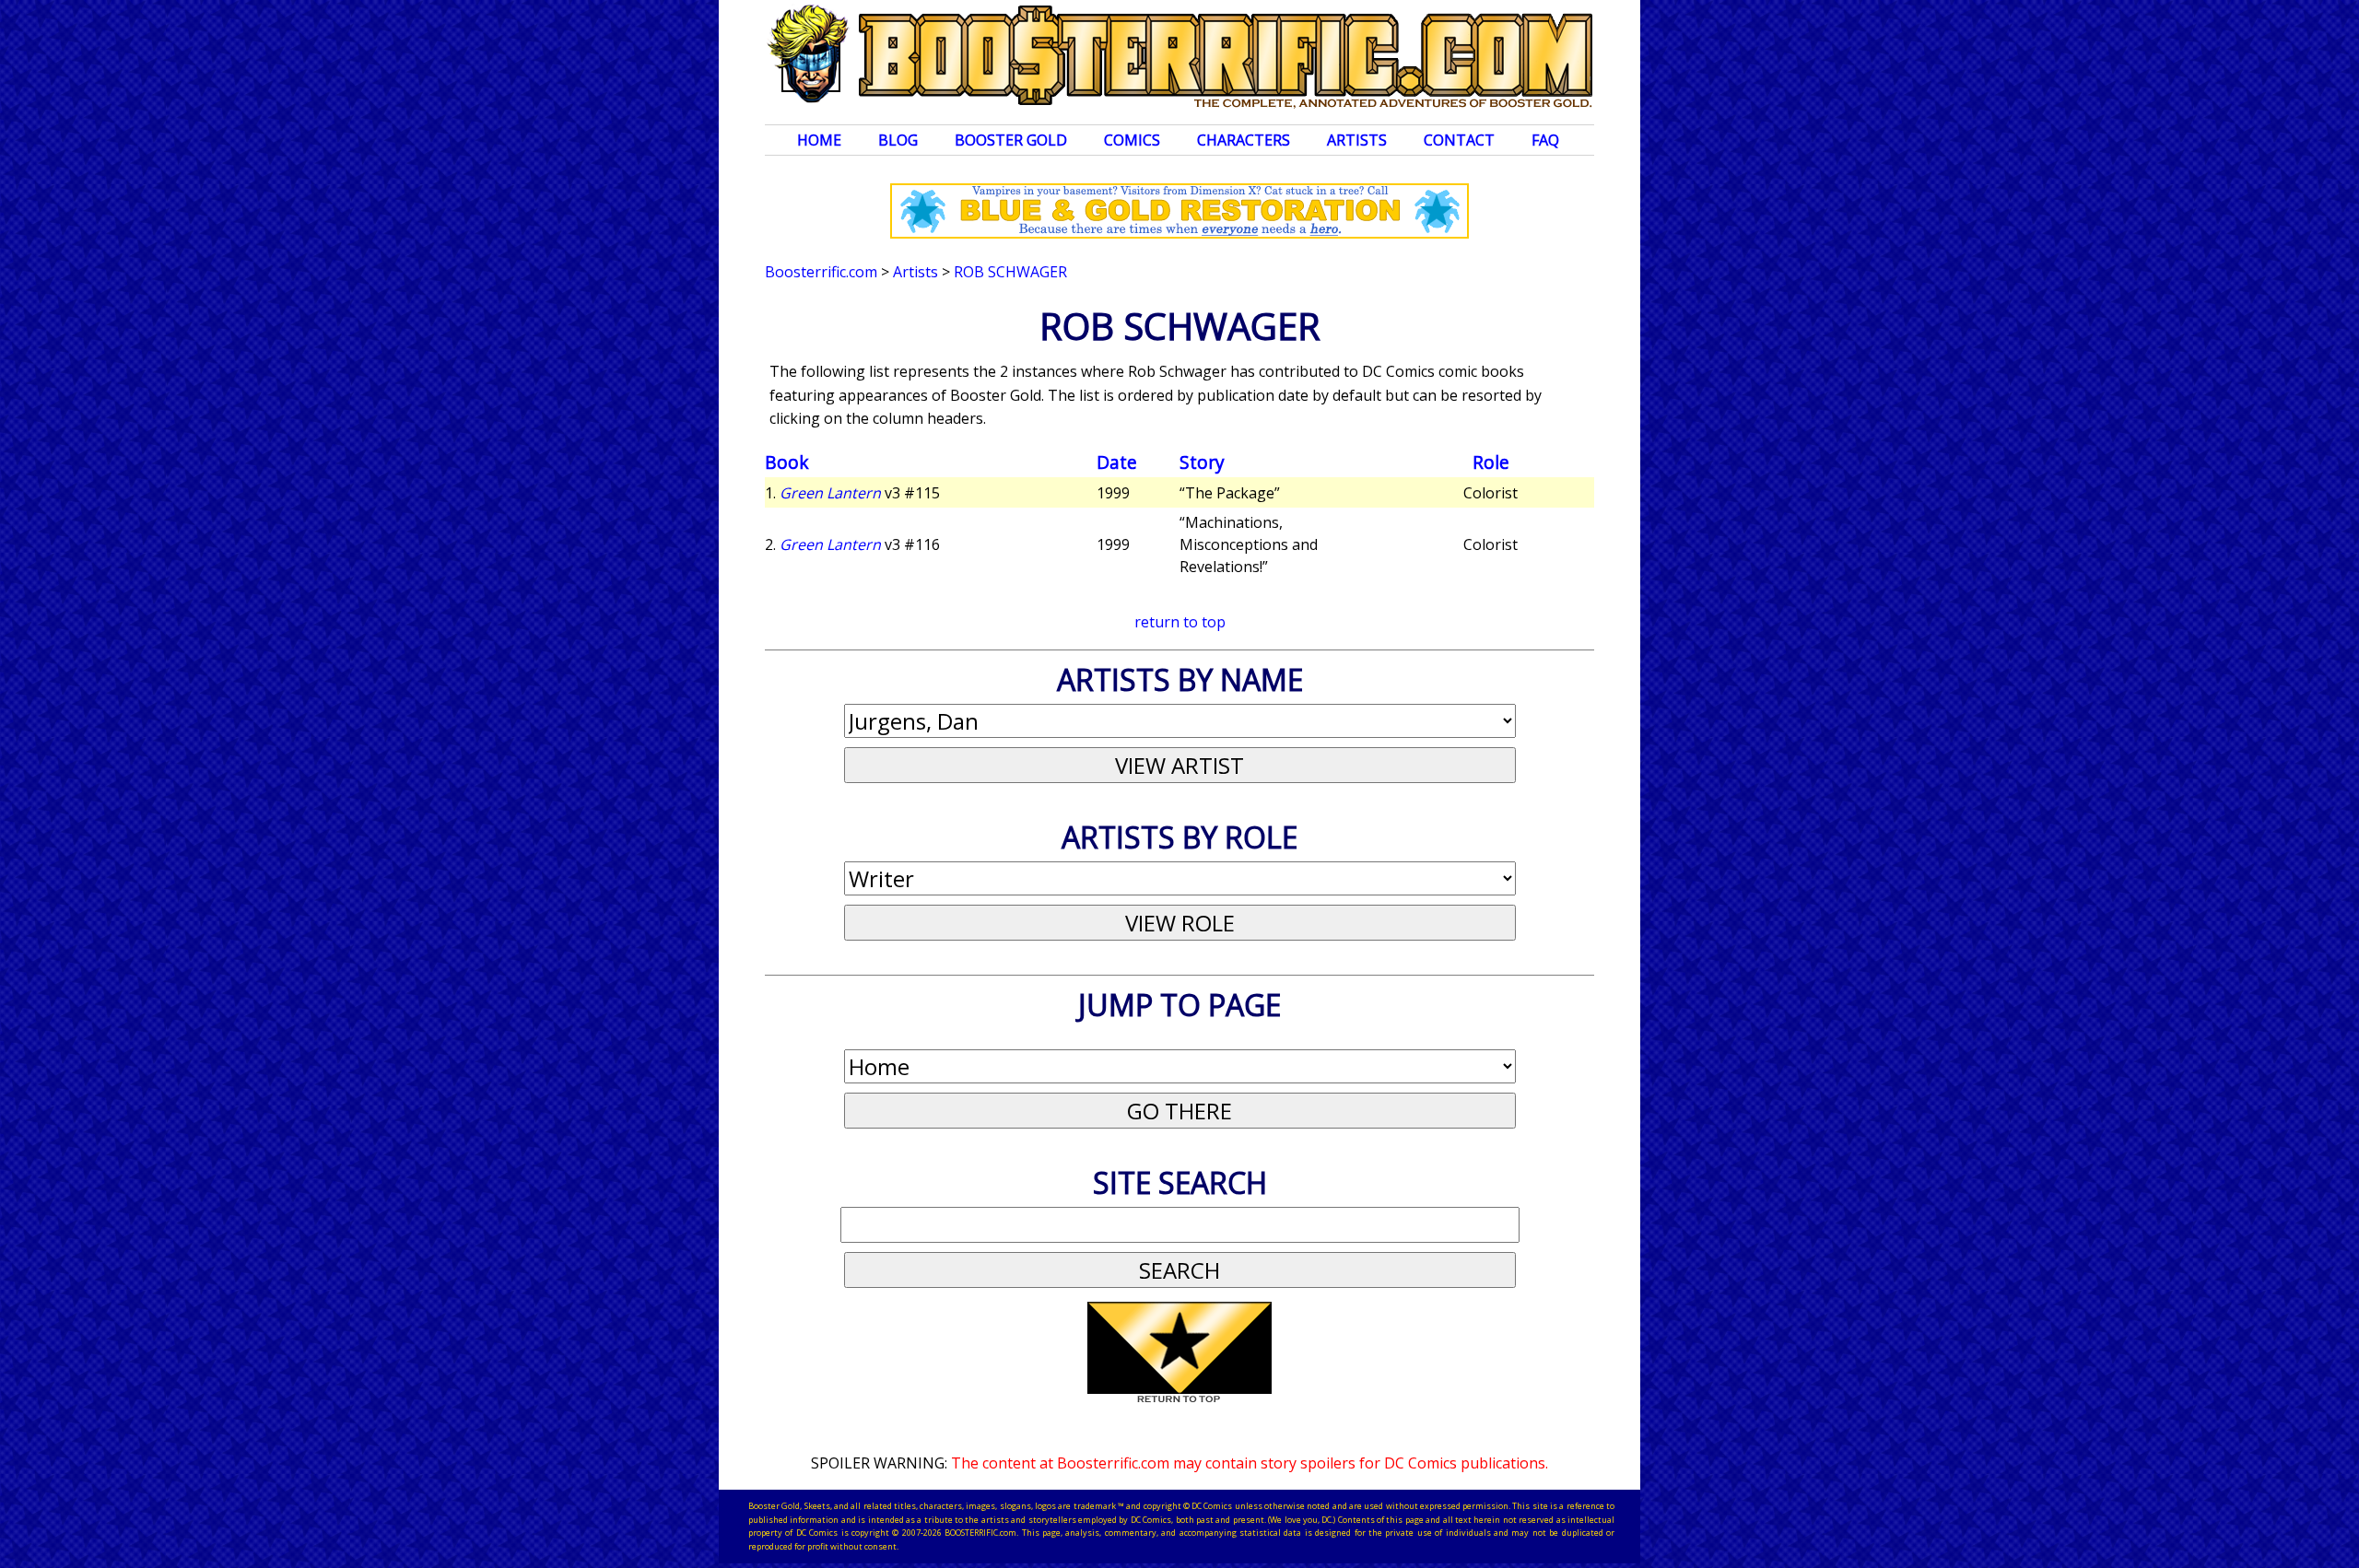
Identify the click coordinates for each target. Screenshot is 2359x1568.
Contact (1459, 140)
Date (1117, 462)
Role (1491, 462)
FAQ (1545, 140)
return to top (1180, 622)
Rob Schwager (1010, 272)
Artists (1357, 140)
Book (787, 462)
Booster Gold (1011, 140)
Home (819, 140)
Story (1202, 462)
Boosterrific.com (821, 272)
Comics (1132, 140)
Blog (898, 140)
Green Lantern (830, 493)
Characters (1244, 140)
